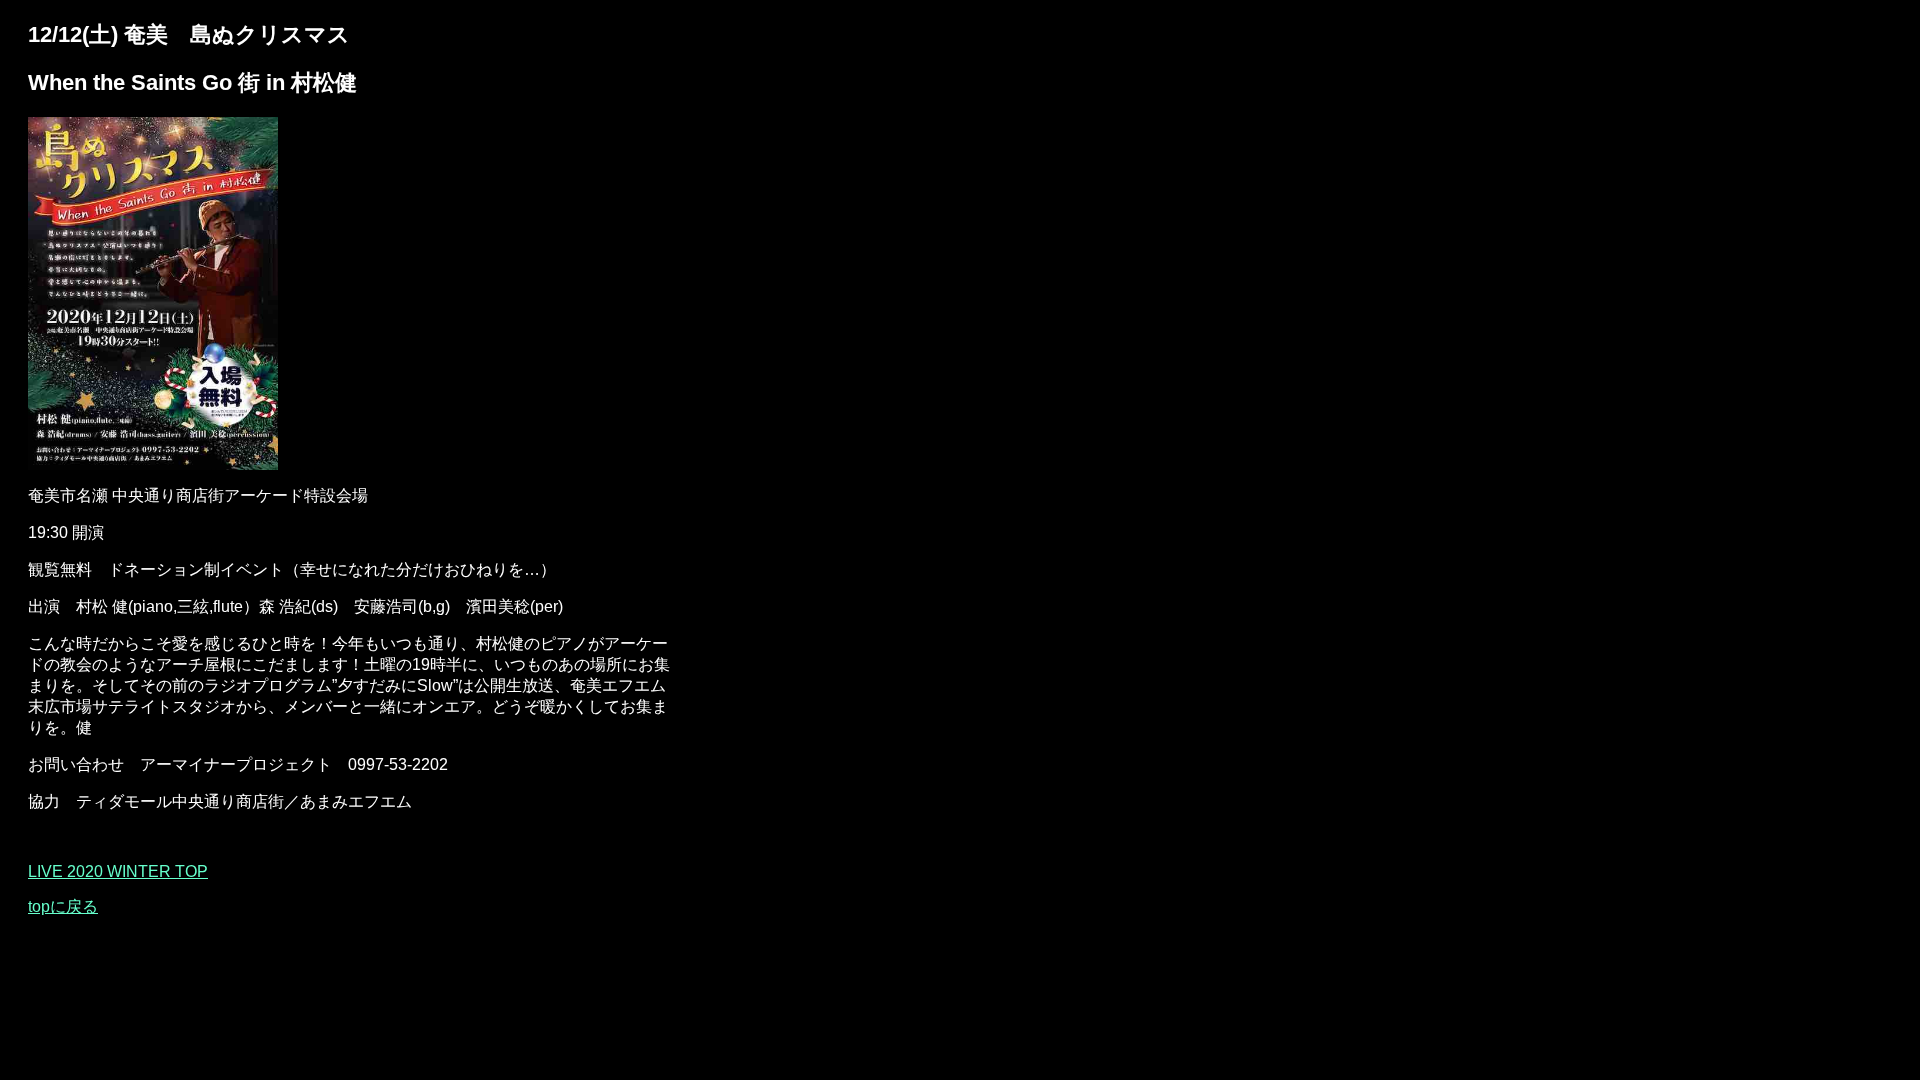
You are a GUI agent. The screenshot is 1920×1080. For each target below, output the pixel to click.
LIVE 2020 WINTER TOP (118, 871)
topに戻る (63, 906)
